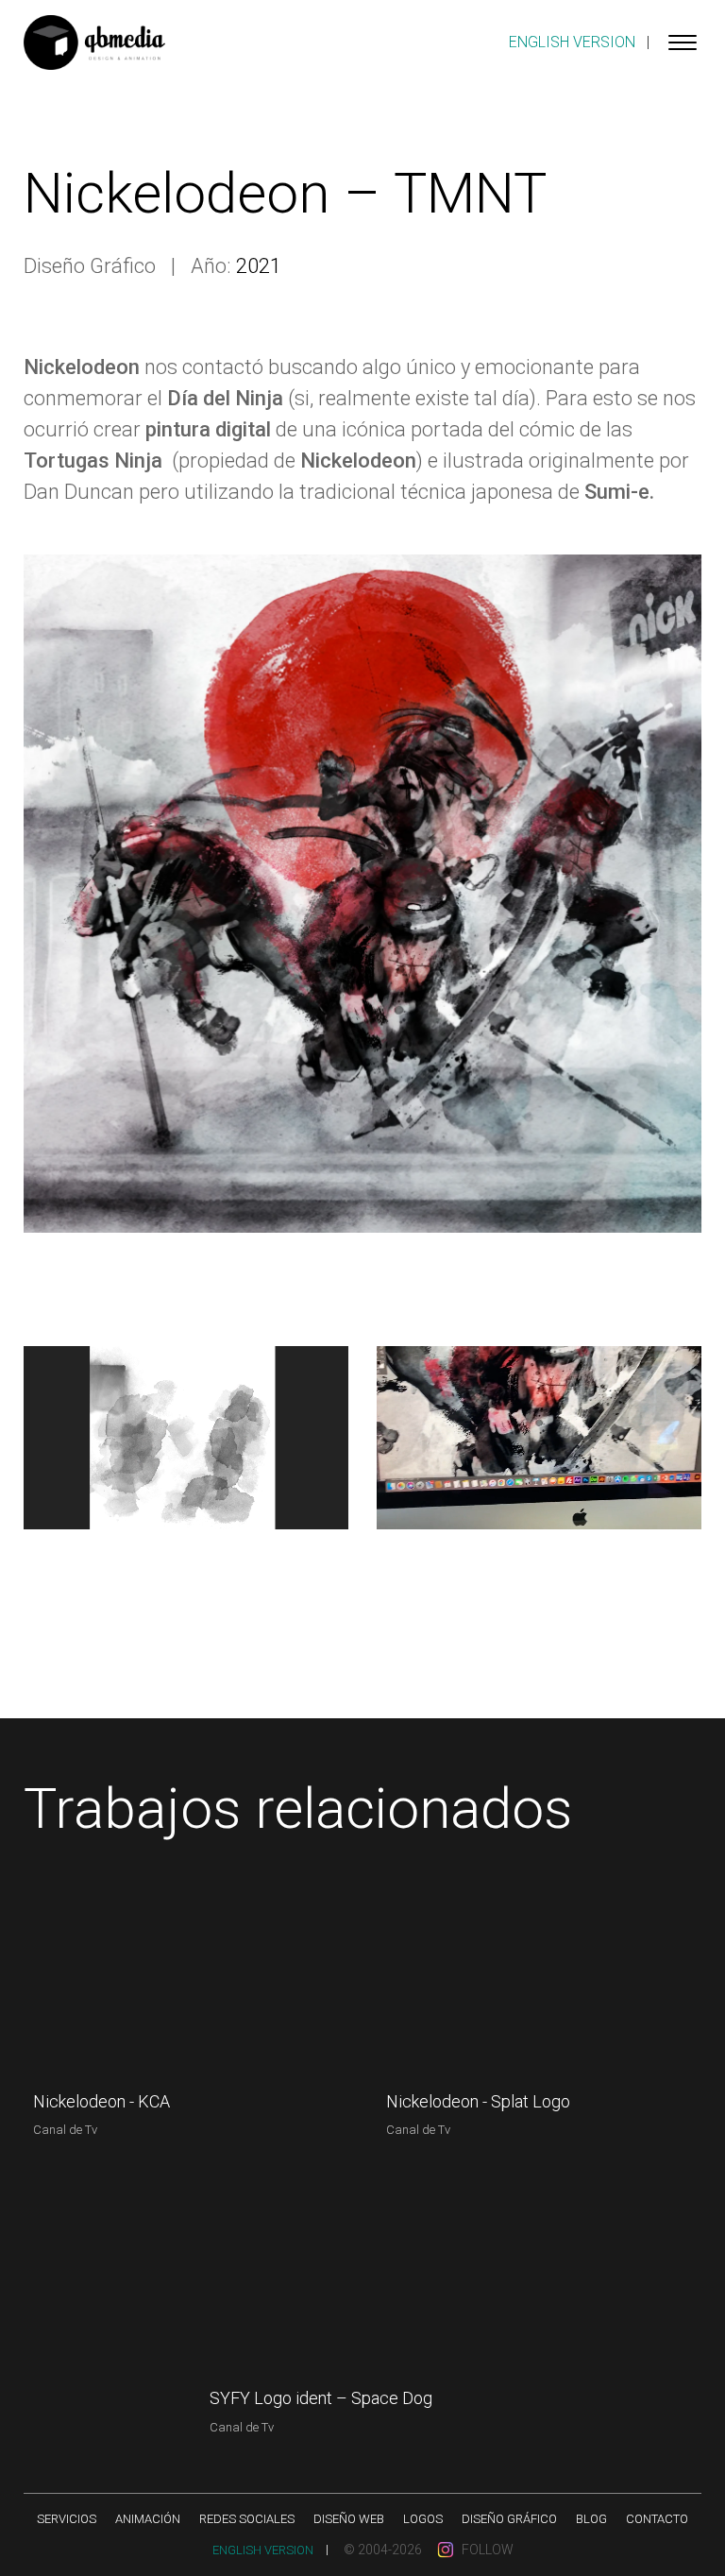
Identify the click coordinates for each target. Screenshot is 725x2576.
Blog (591, 2519)
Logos (423, 2519)
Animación (148, 2519)
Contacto (657, 2519)
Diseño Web (349, 2519)
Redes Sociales (247, 2519)
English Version (572, 42)
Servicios (67, 2519)
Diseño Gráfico (509, 2519)
